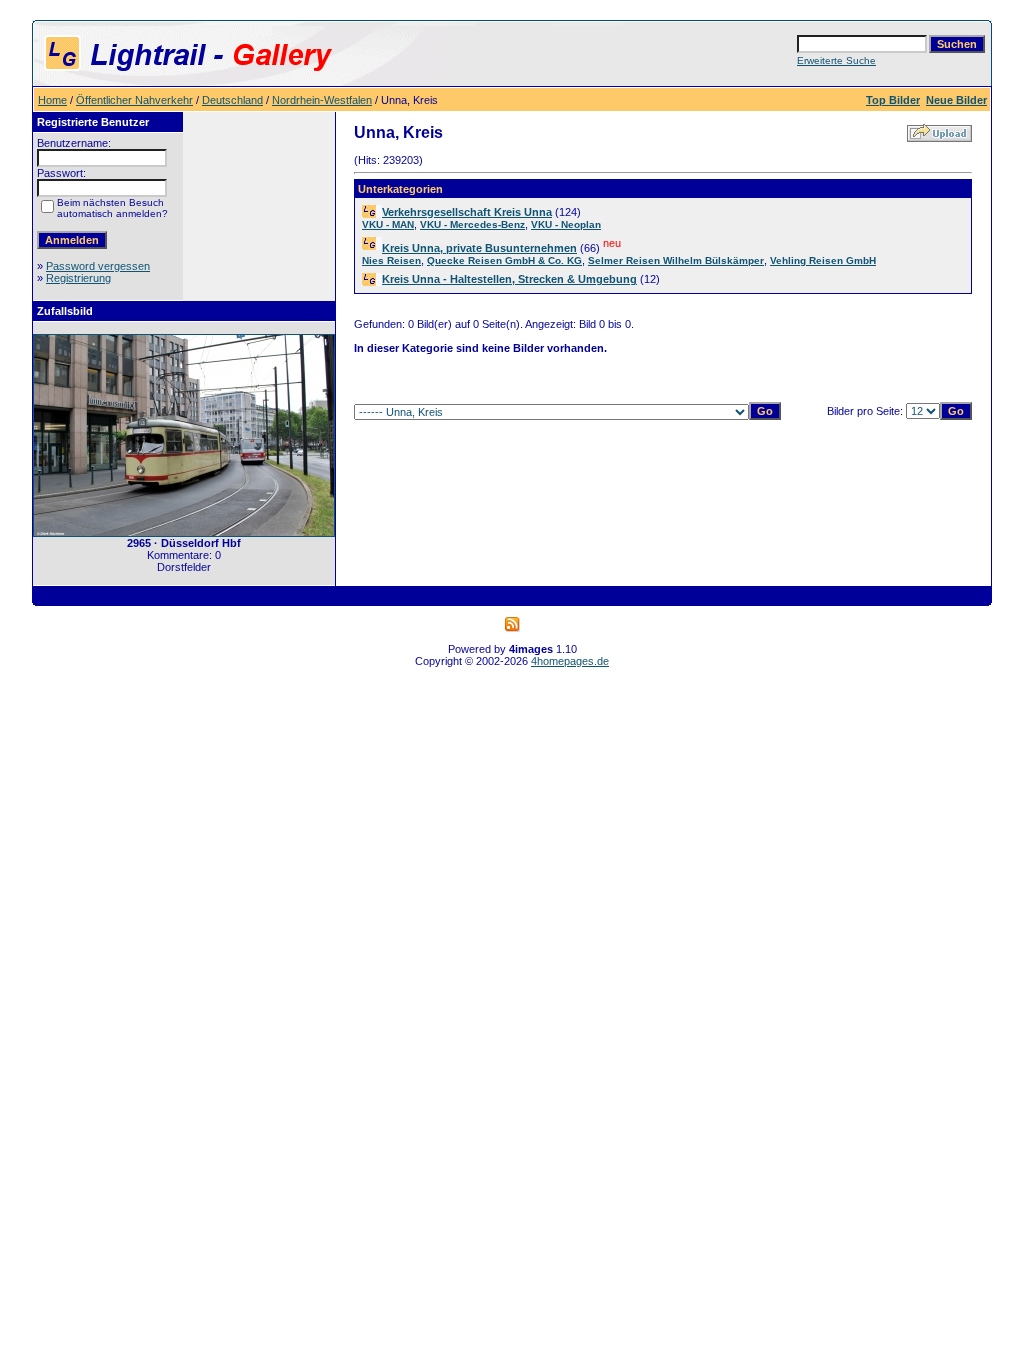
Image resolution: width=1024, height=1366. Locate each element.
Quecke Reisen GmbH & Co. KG (504, 260)
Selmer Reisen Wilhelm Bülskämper (676, 260)
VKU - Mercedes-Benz (472, 224)
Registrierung (78, 278)
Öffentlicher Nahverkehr (134, 100)
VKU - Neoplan (566, 224)
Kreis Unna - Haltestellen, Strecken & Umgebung (509, 279)
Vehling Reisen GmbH (823, 260)
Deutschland (232, 100)
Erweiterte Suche (836, 60)
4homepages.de (570, 661)
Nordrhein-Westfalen (322, 100)
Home (52, 100)
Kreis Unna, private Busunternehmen (479, 248)
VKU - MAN (388, 224)
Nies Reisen (391, 260)
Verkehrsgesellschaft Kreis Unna (467, 212)
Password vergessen (98, 266)
